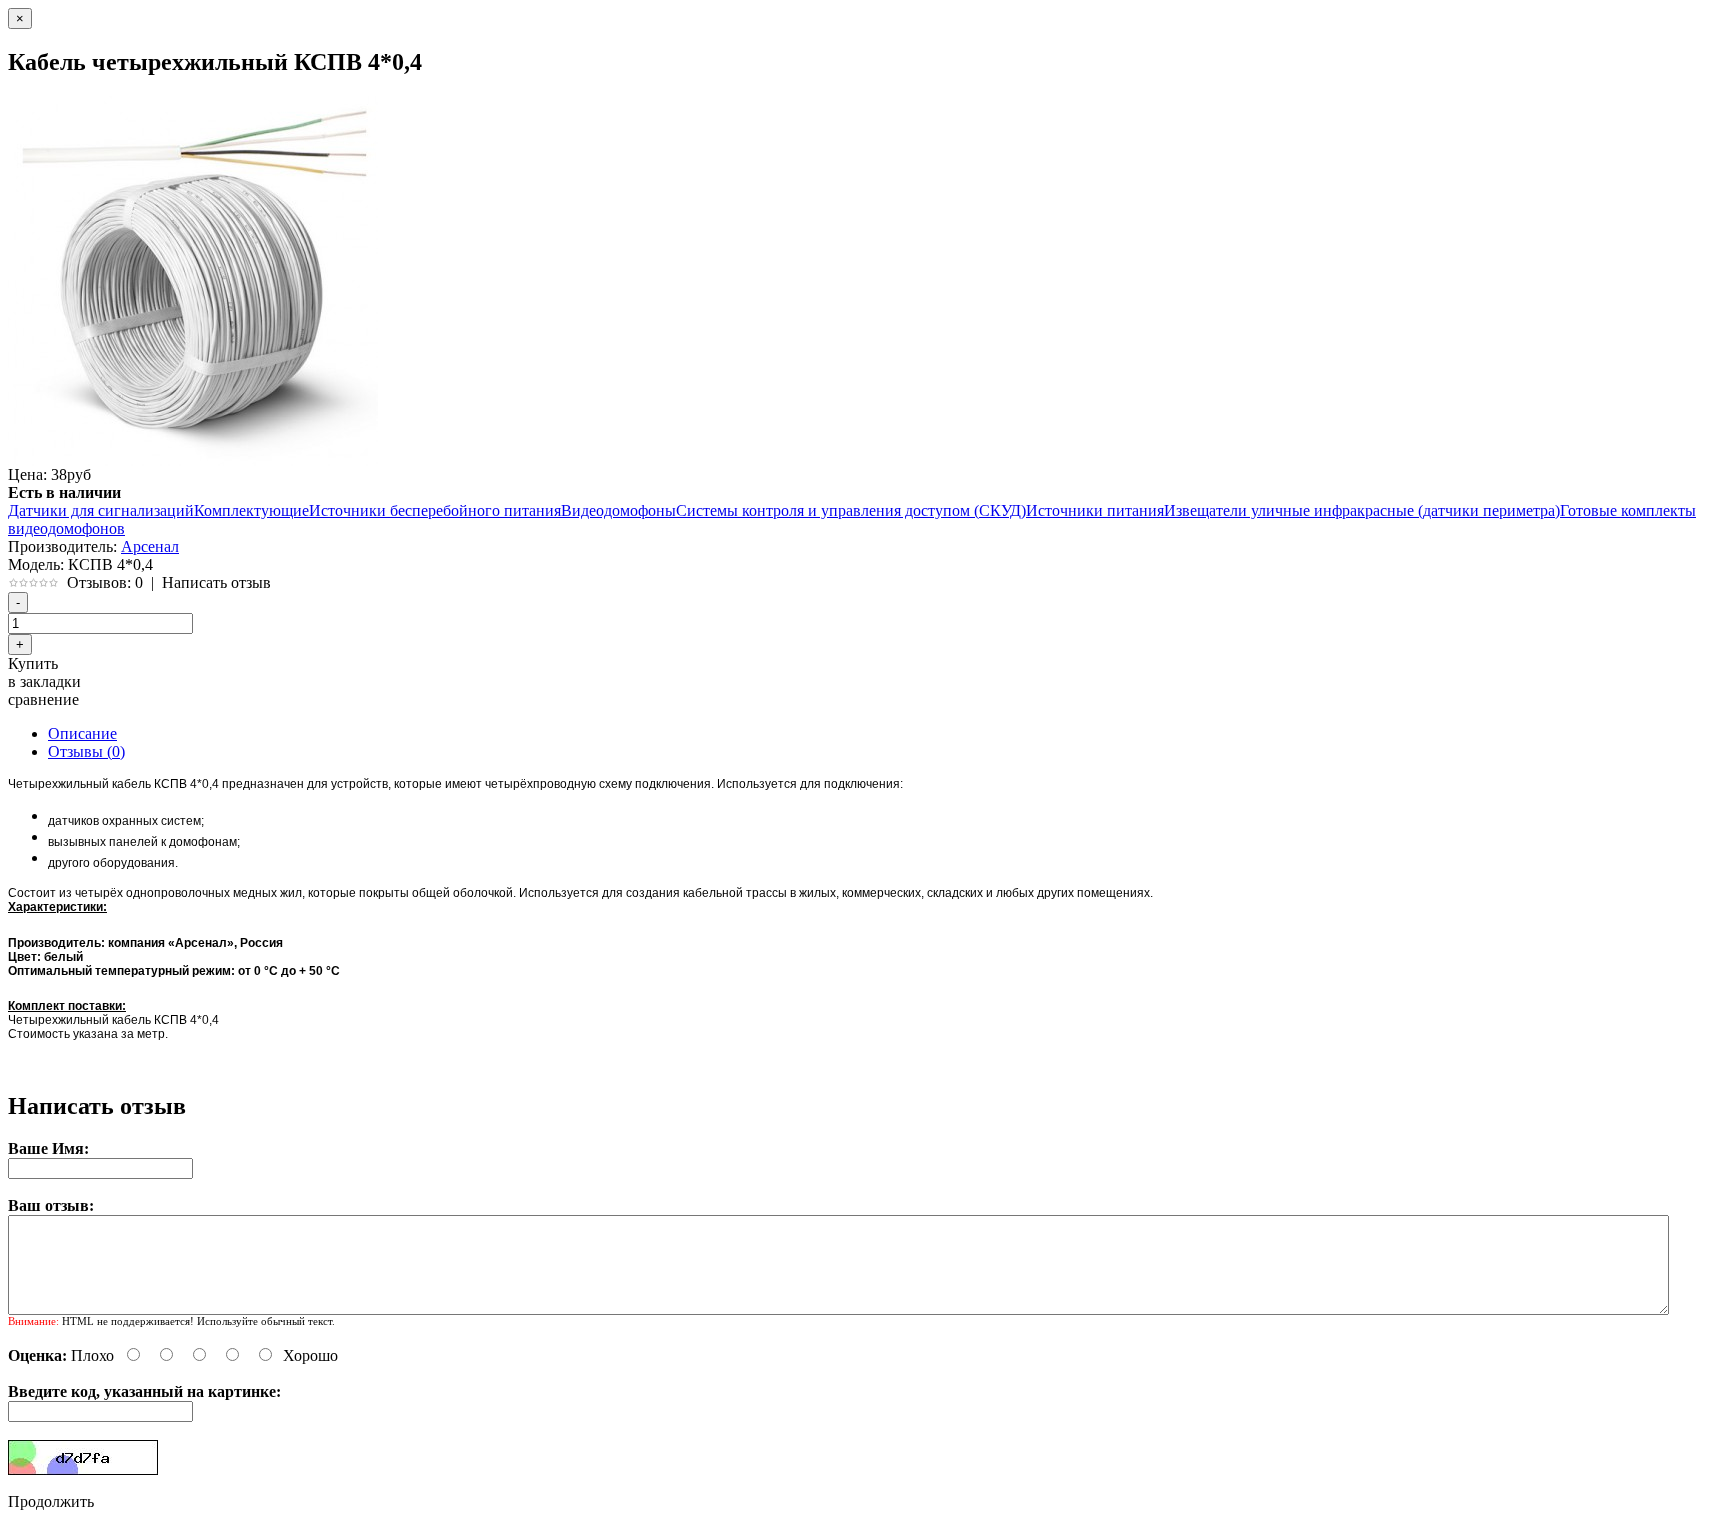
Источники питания (1095, 510)
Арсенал (150, 546)
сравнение (43, 699)
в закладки (44, 681)
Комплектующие (251, 510)
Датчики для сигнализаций (101, 510)
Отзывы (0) (86, 751)
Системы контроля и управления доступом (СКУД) (851, 510)
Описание (82, 733)
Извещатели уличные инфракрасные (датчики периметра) (1362, 510)
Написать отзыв (216, 582)
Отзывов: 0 (105, 582)
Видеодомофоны (618, 510)
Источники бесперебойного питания (435, 510)
